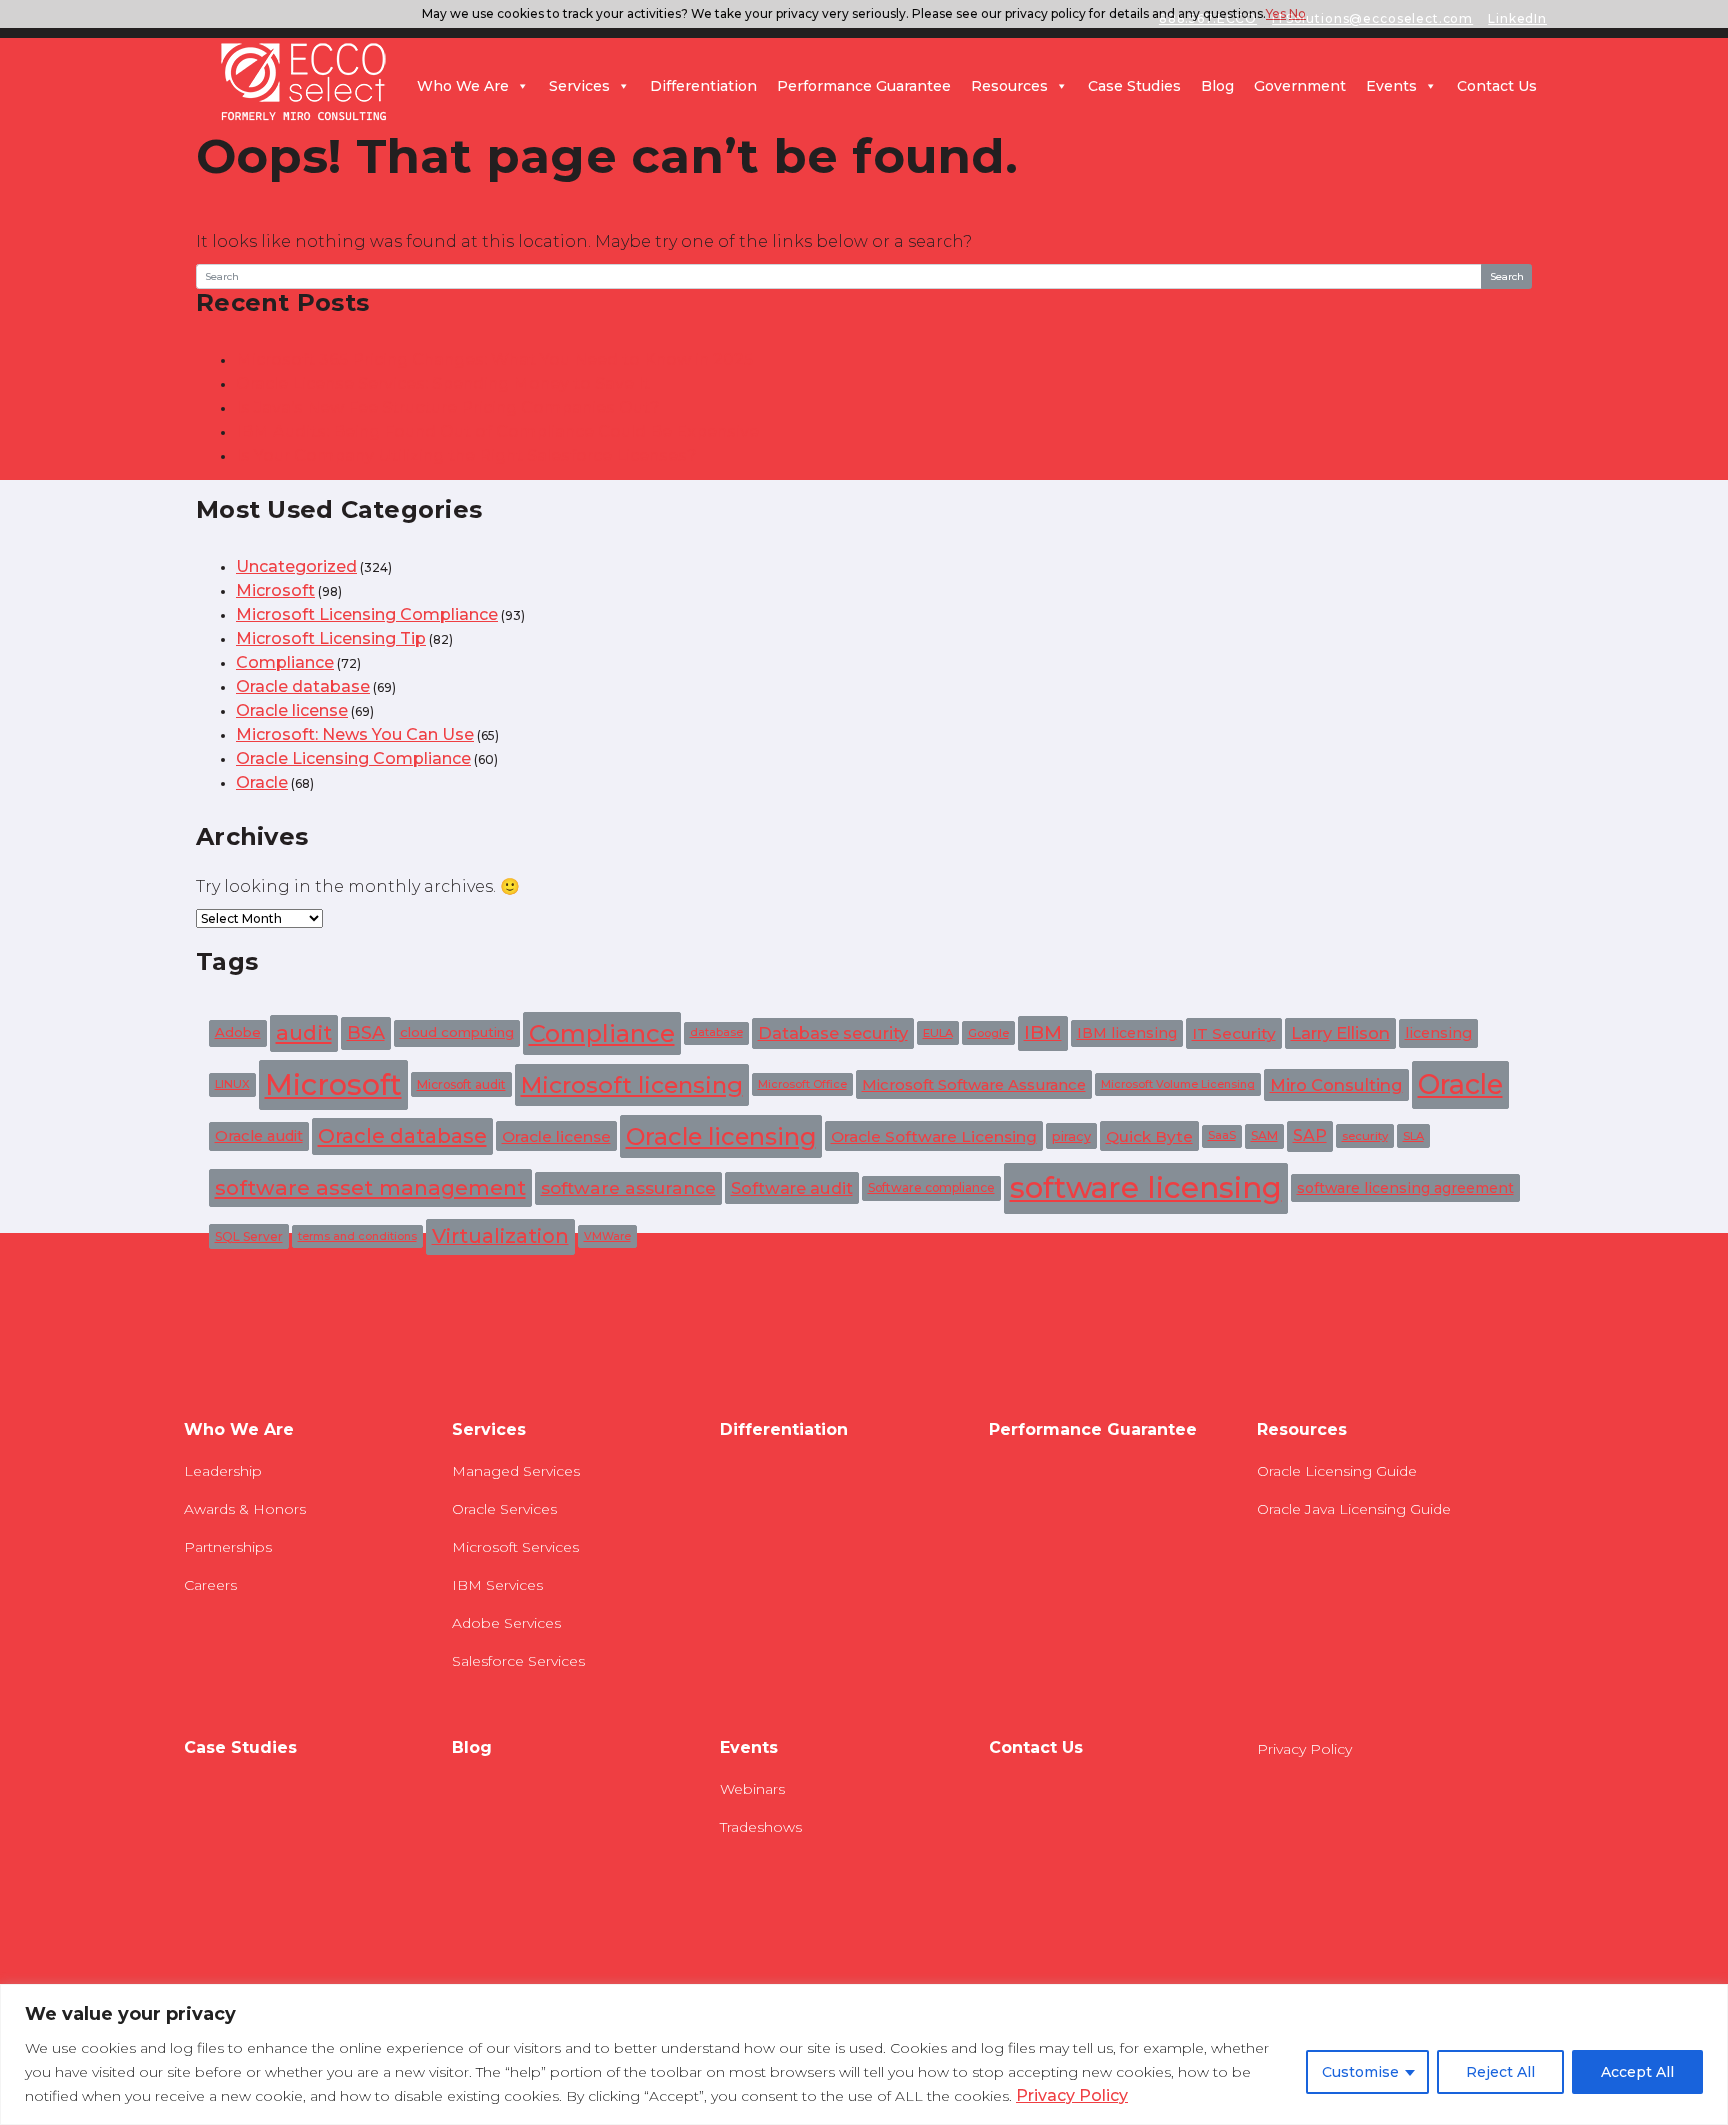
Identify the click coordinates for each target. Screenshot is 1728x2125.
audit (304, 1032)
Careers (210, 1585)
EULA (938, 1033)
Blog (1217, 86)
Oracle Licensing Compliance (353, 758)
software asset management (370, 1187)
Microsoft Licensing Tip (331, 638)
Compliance (285, 662)
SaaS (1222, 1135)
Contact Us (1497, 86)
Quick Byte (1149, 1136)
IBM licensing (1127, 1033)
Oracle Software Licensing (934, 1136)
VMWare (607, 1236)
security (1365, 1136)
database (716, 1032)
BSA (366, 1032)
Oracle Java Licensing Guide (1354, 1509)
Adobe (238, 1032)
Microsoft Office (802, 1084)
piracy (1071, 1136)
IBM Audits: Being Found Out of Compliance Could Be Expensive (497, 431)
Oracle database (303, 686)
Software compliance (931, 1187)
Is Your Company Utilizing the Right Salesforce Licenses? (466, 455)
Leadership (223, 1471)
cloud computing (457, 1032)
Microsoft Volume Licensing (1178, 1084)
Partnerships (228, 1547)
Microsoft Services (515, 1547)
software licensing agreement (1405, 1188)
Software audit (792, 1188)
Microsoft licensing (632, 1085)
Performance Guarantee (864, 86)
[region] (864, 2054)
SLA (1413, 1136)
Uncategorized (296, 566)
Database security (833, 1033)
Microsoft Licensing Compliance (367, 614)
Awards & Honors (245, 1509)
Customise (1360, 2072)
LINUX (232, 1084)
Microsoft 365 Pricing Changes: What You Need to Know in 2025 (494, 359)
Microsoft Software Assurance (974, 1085)
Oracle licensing (721, 1136)
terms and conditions (357, 1236)
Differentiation (703, 86)
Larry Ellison (1340, 1033)
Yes (1276, 13)
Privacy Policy (1072, 2095)
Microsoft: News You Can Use (355, 734)
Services (579, 86)
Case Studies (1134, 86)
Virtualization (500, 1236)
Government (1300, 86)
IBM (1043, 1032)
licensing (1438, 1033)
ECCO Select (304, 83)
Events (1391, 86)
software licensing (1146, 1187)
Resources (1009, 86)
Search (1507, 276)
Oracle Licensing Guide (1337, 1471)
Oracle (262, 782)
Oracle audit (259, 1136)
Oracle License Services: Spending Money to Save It (443, 383)
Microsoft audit (461, 1084)
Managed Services (516, 1471)
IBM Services (497, 1585)
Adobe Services (506, 1623)
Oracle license (292, 710)
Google (988, 1033)
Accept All (1637, 2072)
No (1297, 13)
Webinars (752, 1789)
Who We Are (463, 86)
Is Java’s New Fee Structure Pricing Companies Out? (448, 407)
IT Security (1234, 1033)
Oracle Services (504, 1509)
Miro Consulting (1336, 1085)
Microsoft (275, 590)
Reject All (1500, 2072)
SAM (1264, 1135)
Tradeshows (761, 1827)
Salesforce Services (518, 1661)
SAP (1310, 1135)
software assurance (628, 1187)
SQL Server (249, 1236)
